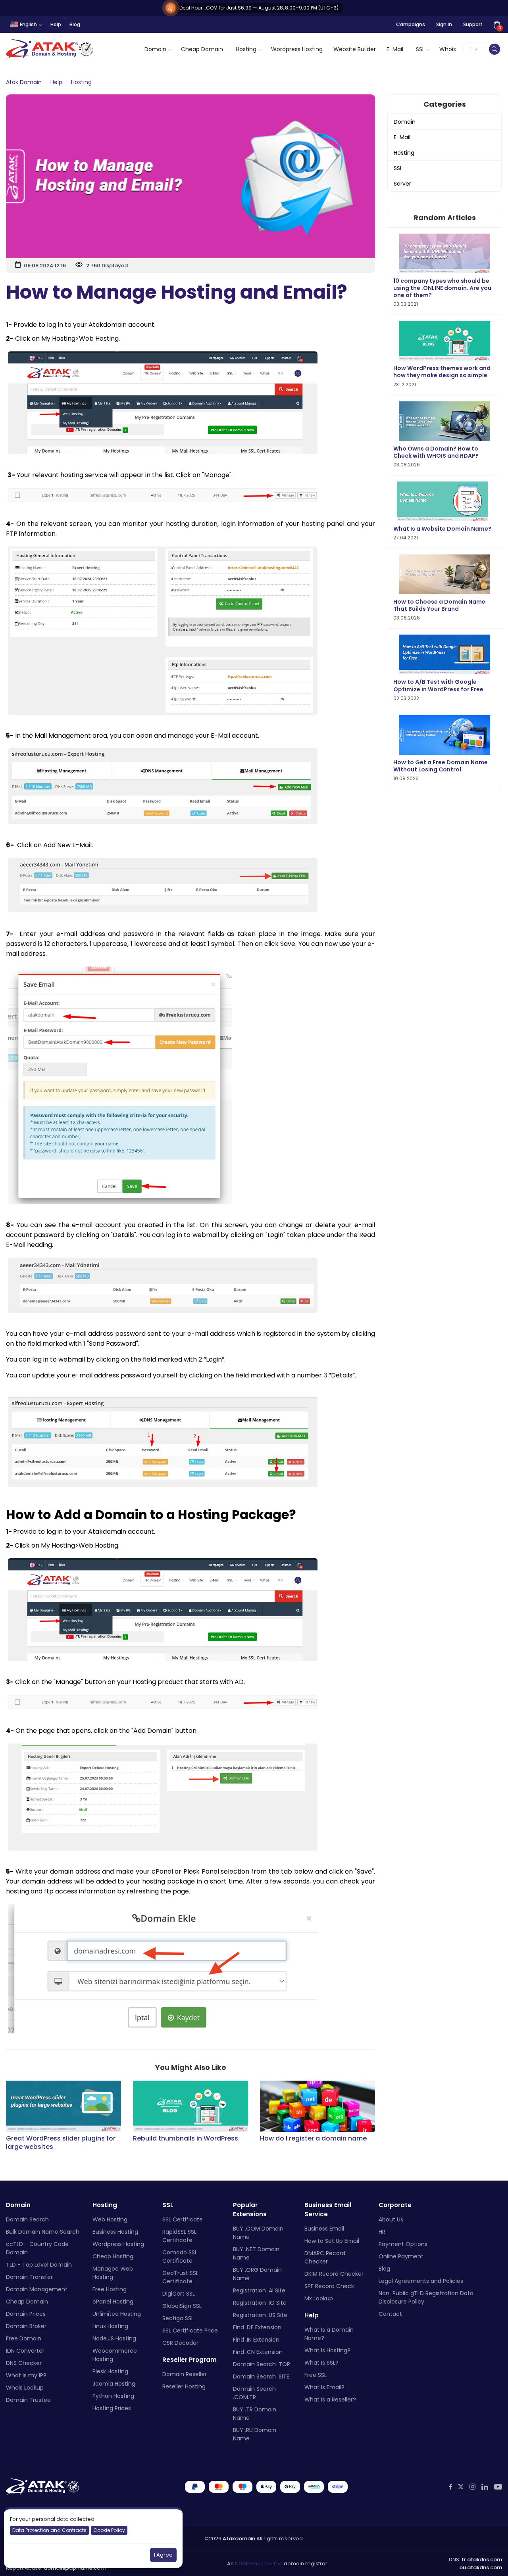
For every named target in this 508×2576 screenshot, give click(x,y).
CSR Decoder (180, 2343)
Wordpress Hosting (297, 49)
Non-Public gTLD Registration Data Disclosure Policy (426, 2297)
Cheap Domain (202, 49)
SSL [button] (420, 49)
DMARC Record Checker (325, 2257)
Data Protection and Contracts (49, 2530)
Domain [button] (155, 49)
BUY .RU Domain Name (255, 2434)
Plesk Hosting (110, 2371)
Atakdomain (239, 2539)
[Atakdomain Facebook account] (451, 2487)
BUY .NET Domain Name (256, 2253)
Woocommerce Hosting (115, 2355)
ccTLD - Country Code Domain (37, 2248)
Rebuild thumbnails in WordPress (186, 2139)
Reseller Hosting (184, 2386)
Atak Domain (24, 82)
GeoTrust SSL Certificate (180, 2277)
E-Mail (395, 49)
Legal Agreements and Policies (421, 2281)
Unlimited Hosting (117, 2314)
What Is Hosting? (327, 2350)
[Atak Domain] (50, 49)
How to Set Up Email (332, 2241)
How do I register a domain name (313, 2139)
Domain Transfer (29, 2277)
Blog (75, 24)
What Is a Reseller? (330, 2400)
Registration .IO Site (260, 2303)
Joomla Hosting (114, 2384)
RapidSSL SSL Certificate (179, 2236)
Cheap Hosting (113, 2256)
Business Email (324, 2229)
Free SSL (316, 2375)
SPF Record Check (329, 2286)
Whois (448, 49)
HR (382, 2232)
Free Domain (24, 2338)
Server (402, 184)
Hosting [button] (246, 49)
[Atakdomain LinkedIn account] (485, 2487)
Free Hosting (110, 2289)
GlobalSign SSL (182, 2306)
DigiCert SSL (179, 2294)
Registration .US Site (260, 2315)
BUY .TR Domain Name (255, 2414)
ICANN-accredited (259, 2564)
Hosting (81, 82)
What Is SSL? (321, 2363)
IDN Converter (25, 2351)
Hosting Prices (112, 2408)
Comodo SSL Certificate (180, 2257)
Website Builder (355, 49)
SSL (398, 168)
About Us (391, 2219)
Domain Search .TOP (262, 2364)
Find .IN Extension (256, 2340)
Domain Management (37, 2289)
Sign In (444, 24)
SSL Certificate (183, 2219)
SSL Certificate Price (190, 2330)
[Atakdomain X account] (461, 2487)
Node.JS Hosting (114, 2338)
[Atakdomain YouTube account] (498, 2487)
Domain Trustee (28, 2400)
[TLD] (495, 49)
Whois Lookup (25, 2388)
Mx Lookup (319, 2298)
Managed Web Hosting (113, 2273)
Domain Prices (26, 2314)
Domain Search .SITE (261, 2377)
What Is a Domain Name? (329, 2334)
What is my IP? (26, 2375)
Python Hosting (113, 2396)
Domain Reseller (185, 2374)
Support (473, 24)
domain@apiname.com (75, 2568)
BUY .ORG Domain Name (257, 2274)
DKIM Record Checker (334, 2274)
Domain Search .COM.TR (254, 2393)
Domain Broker (26, 2326)
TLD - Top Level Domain (39, 2265)
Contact (390, 2314)
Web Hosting (110, 2219)
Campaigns (411, 24)
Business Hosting (115, 2232)
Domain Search (27, 2219)
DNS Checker (24, 2363)
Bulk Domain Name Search (43, 2232)
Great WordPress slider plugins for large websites (61, 2143)
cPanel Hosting (113, 2302)
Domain (405, 122)
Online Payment (401, 2256)
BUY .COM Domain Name (258, 2233)
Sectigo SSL (178, 2318)
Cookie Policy (109, 2530)
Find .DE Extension (257, 2327)
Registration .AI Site (259, 2290)
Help (56, 24)
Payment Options (403, 2244)
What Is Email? (324, 2387)
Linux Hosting (110, 2326)
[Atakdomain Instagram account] (472, 2487)
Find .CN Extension (258, 2352)
